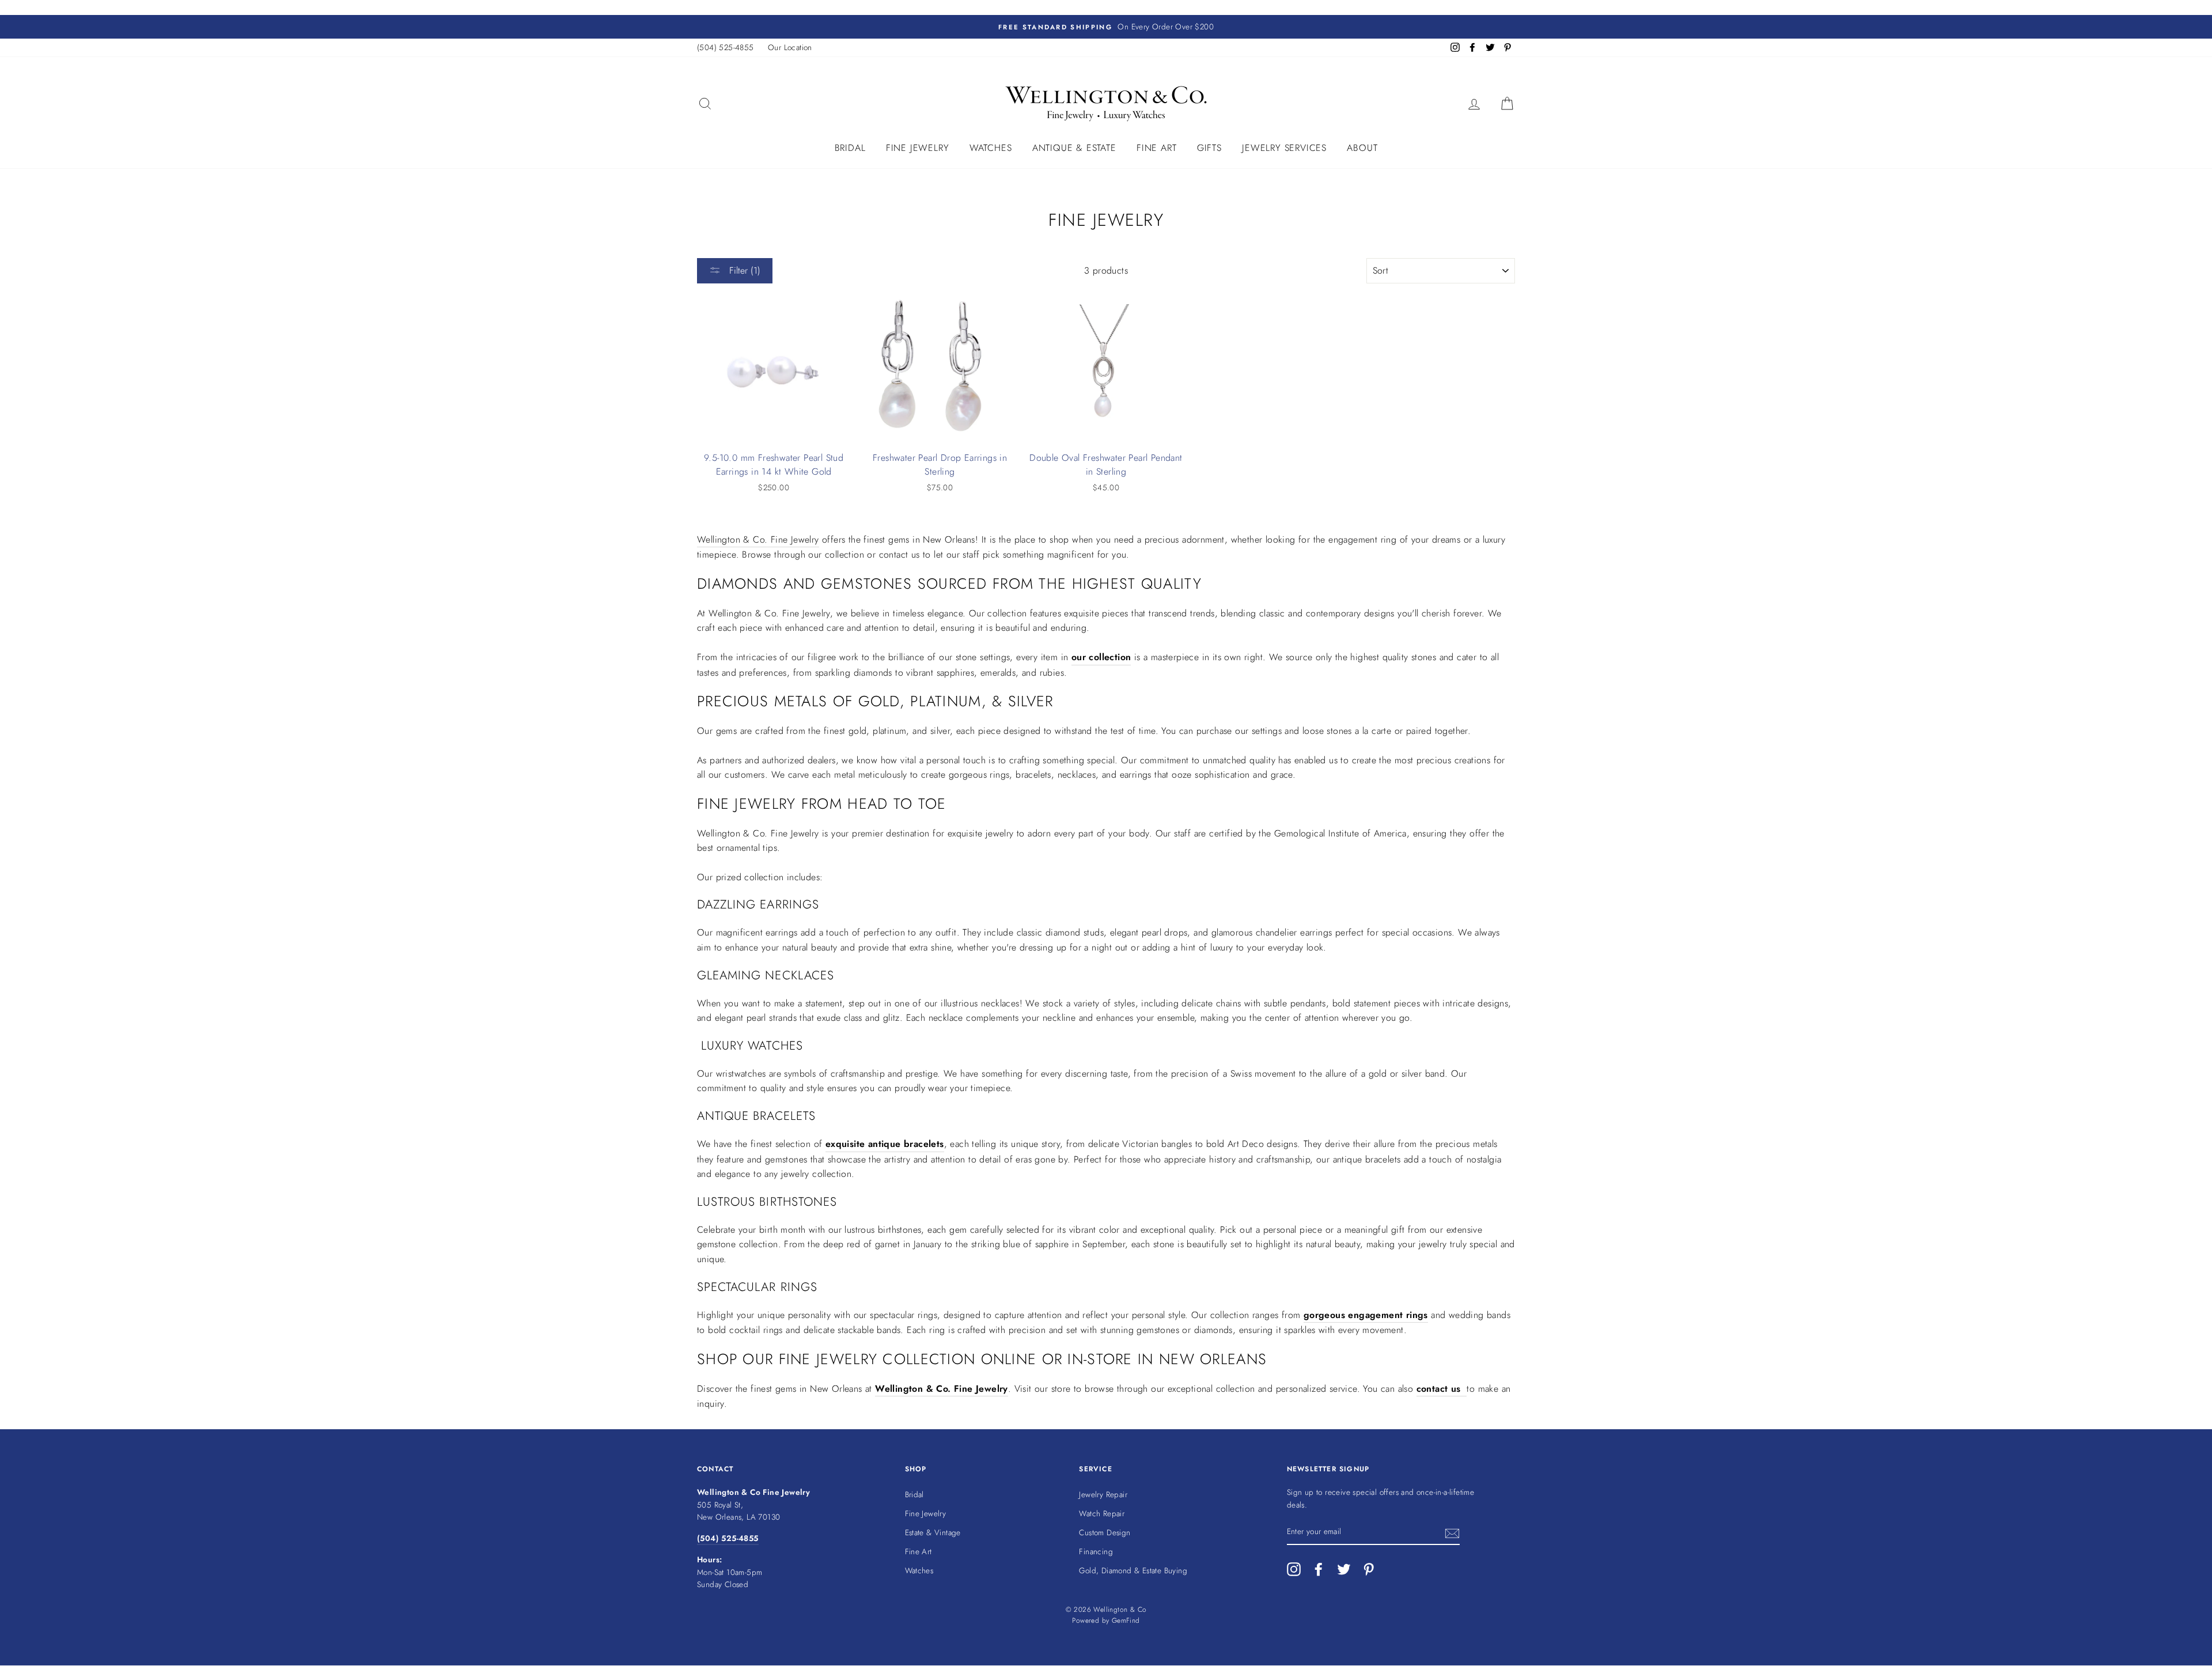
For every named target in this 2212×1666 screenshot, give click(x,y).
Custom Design (1105, 1532)
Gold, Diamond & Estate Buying (1133, 1570)
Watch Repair (1102, 1513)
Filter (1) (743, 270)
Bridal (850, 148)
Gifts (1209, 148)
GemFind (1126, 1620)
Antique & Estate (1074, 148)
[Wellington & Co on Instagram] (1294, 1569)
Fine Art (1156, 148)
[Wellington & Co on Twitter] (1344, 1569)
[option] (1106, 27)
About (1362, 148)
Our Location (790, 47)
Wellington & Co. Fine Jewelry (758, 539)
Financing (1096, 1551)
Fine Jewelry (918, 148)
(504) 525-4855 (726, 47)
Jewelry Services (1284, 148)
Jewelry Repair (1103, 1494)
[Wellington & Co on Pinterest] (1369, 1569)
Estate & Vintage (933, 1532)
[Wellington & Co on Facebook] (1319, 1569)
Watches (991, 148)
